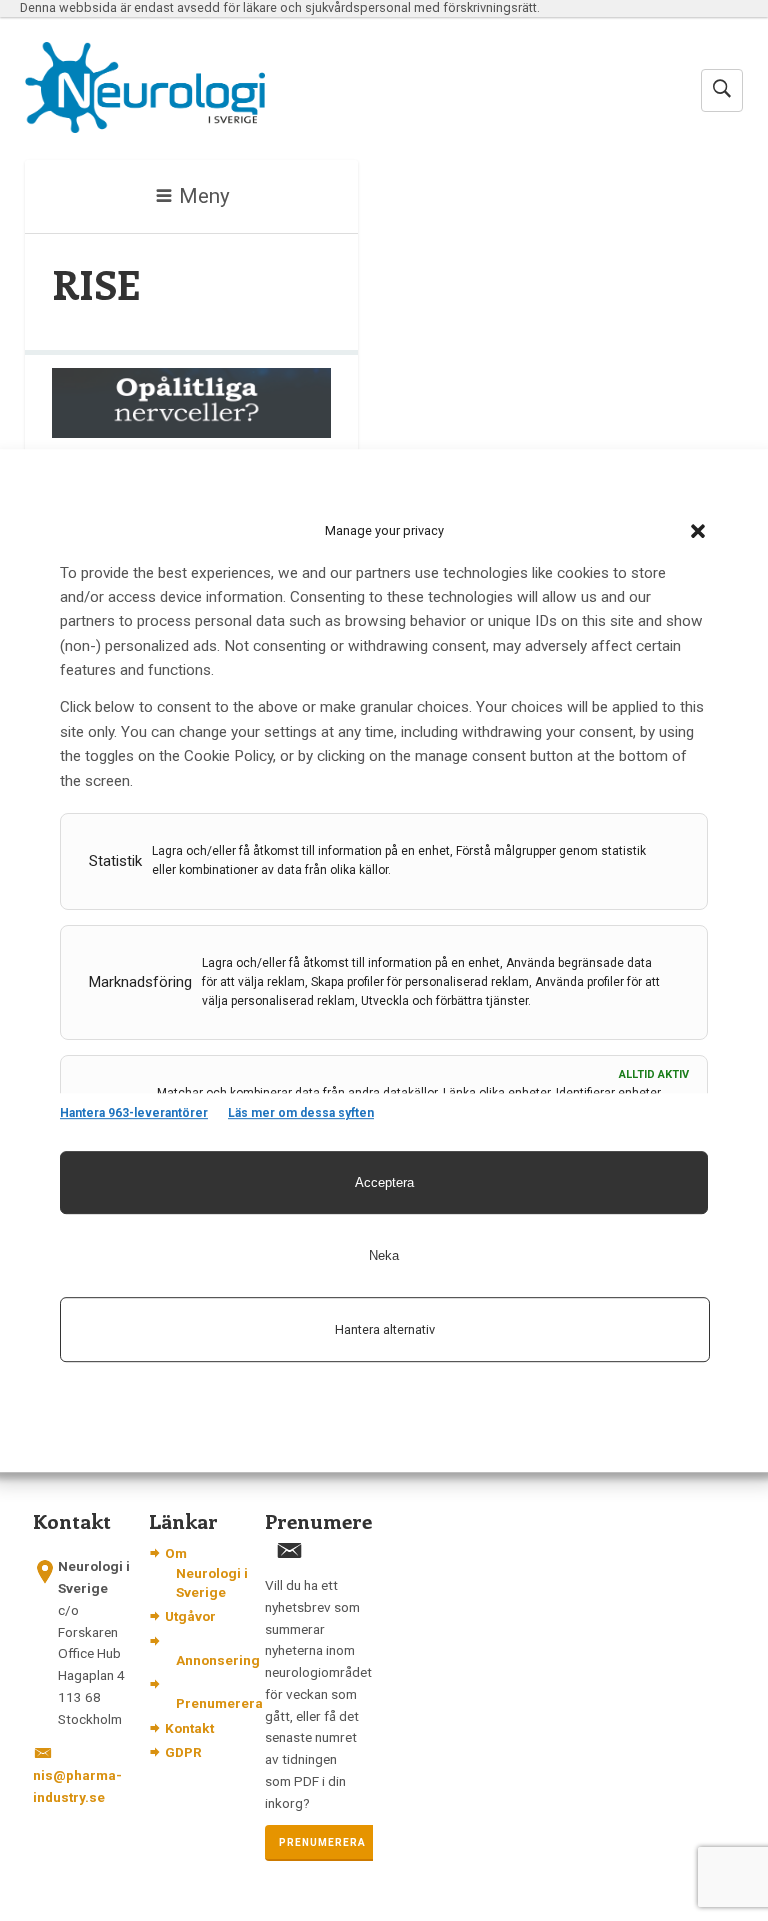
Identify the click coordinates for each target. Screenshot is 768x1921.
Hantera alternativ (385, 1329)
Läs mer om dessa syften (301, 1113)
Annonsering (218, 1660)
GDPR (183, 1752)
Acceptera (384, 1182)
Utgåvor (190, 1616)
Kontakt (189, 1728)
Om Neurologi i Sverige (206, 1572)
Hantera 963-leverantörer (134, 1113)
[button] (698, 531)
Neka (384, 1255)
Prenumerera (219, 1703)
